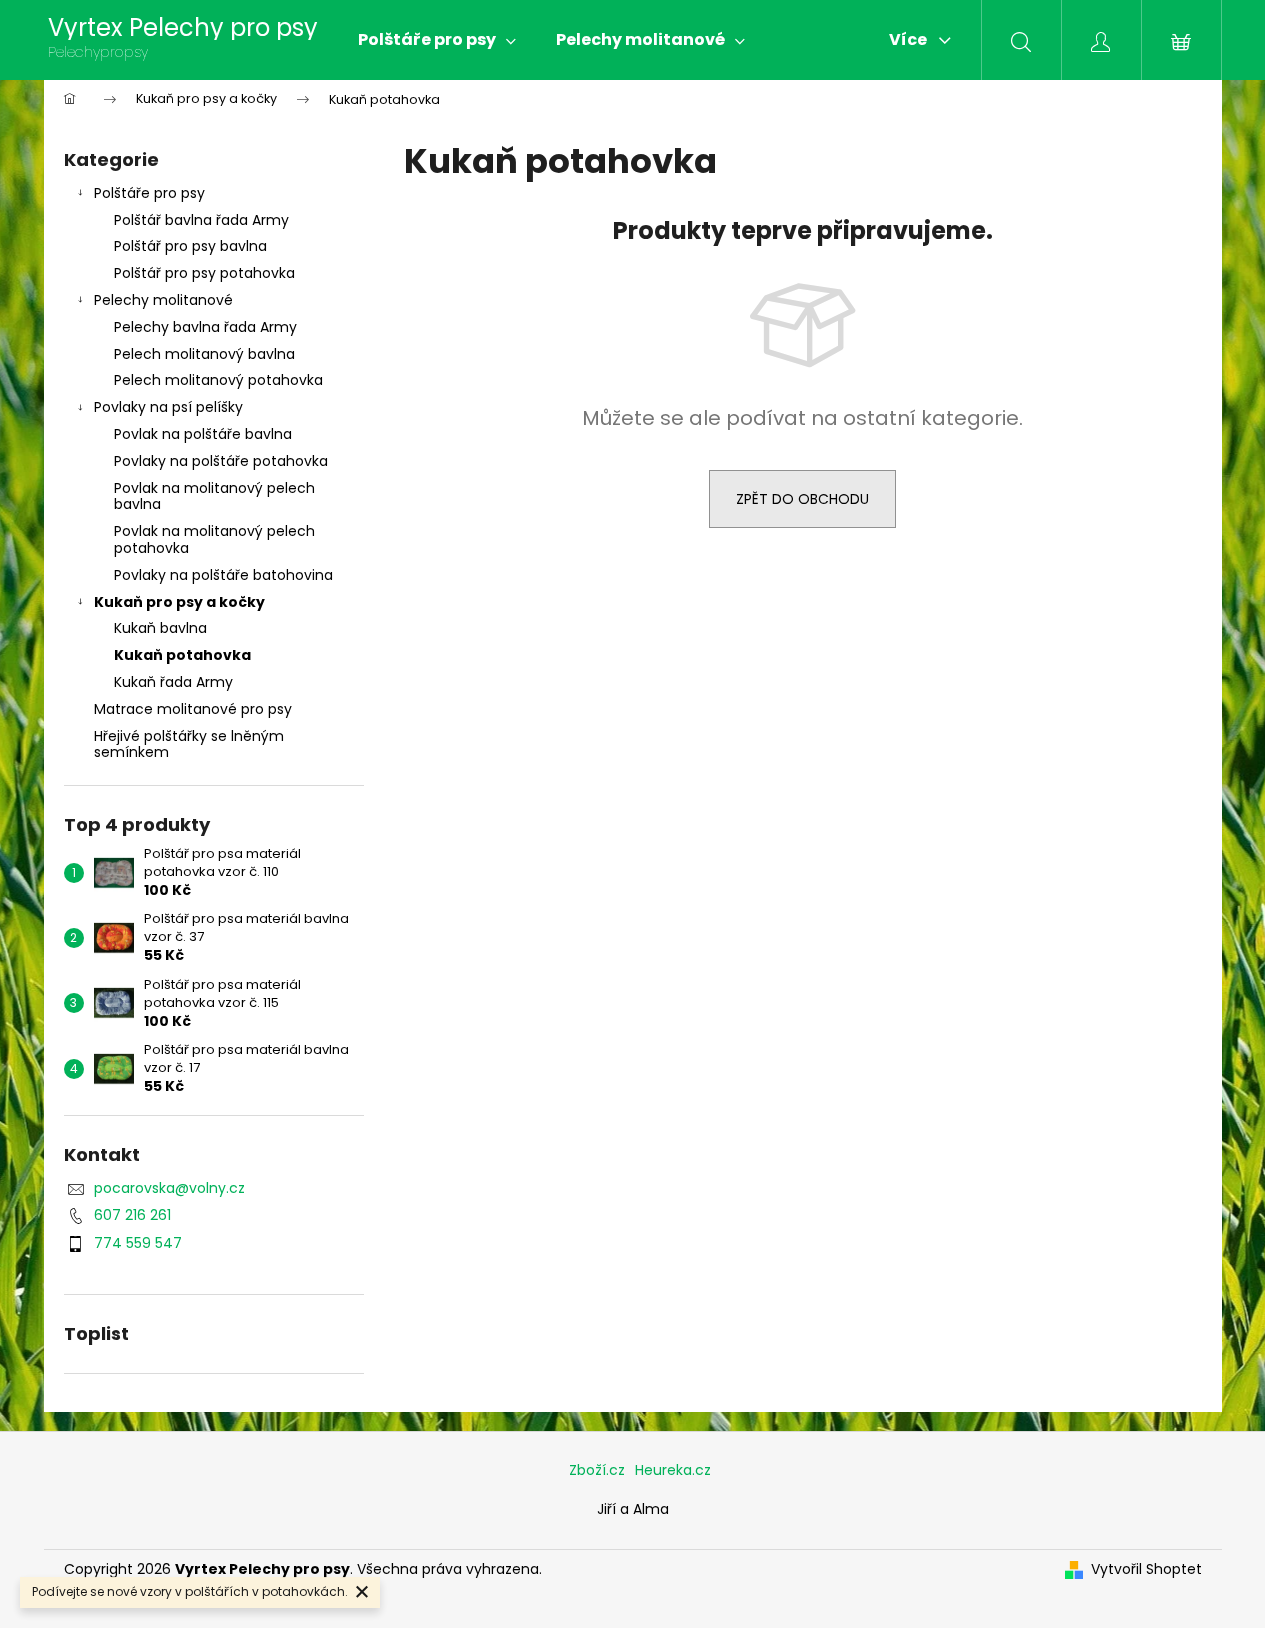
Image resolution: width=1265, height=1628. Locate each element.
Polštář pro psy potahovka (204, 273)
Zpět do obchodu (802, 499)
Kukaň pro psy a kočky (179, 602)
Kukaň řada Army (173, 682)
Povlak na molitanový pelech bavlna (214, 496)
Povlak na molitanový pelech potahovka (214, 539)
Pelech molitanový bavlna (204, 354)
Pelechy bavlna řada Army (205, 327)
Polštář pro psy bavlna (190, 246)
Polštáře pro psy (149, 193)
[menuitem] (437, 40)
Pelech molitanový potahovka (218, 380)
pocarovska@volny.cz (169, 1188)
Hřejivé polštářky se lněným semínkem (189, 744)
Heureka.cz (673, 1470)
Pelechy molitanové (163, 300)
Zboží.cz (597, 1470)
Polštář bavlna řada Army (201, 220)
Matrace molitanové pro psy (193, 709)
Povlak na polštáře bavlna (203, 434)
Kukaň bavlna (160, 628)
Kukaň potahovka (182, 655)
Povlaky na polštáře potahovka (221, 461)
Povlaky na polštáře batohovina (223, 575)
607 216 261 (132, 1215)
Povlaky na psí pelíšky (168, 407)
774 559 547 (138, 1243)
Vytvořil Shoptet (1146, 1569)
